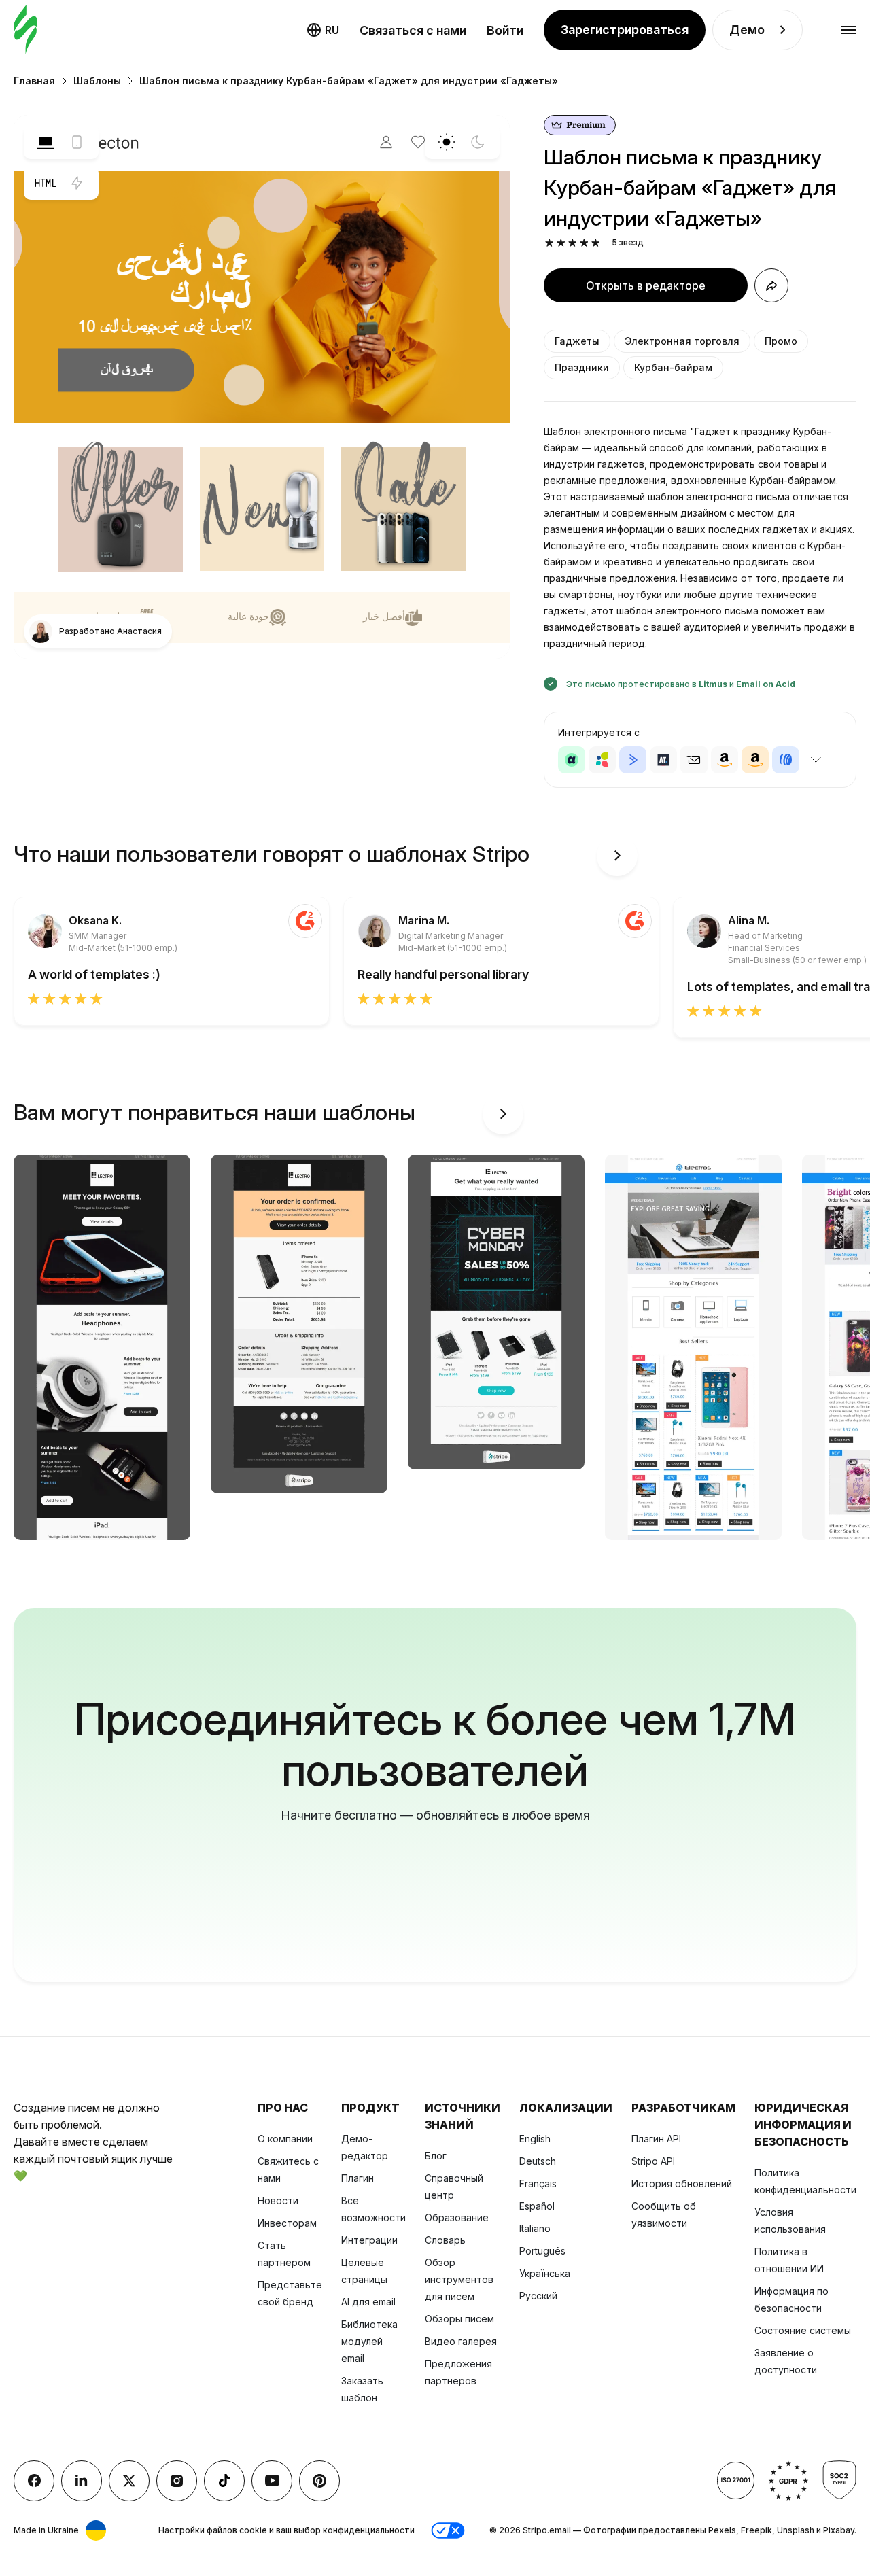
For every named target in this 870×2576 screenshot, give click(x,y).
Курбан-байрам (673, 367)
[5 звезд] (596, 243)
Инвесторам (287, 2223)
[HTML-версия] (46, 183)
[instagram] (177, 2481)
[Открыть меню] (849, 30)
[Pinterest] (319, 2481)
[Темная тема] (478, 142)
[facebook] (34, 2481)
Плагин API (656, 2139)
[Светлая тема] (447, 142)
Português (542, 2251)
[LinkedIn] (82, 2481)
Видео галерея (461, 2341)
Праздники (582, 367)
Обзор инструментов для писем (459, 2279)
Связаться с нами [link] (413, 30)
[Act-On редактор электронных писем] (602, 760)
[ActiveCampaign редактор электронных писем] (633, 760)
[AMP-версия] (77, 183)
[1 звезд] (550, 243)
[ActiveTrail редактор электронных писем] (663, 760)
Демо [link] (747, 30)
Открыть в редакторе (646, 285)
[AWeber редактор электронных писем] (786, 760)
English (535, 2139)
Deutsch (538, 2161)
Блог (436, 2156)
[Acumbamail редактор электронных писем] (694, 760)
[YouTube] (272, 2481)
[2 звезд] (561, 243)
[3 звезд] (573, 243)
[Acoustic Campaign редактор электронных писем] (572, 760)
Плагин (358, 2178)
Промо (781, 341)
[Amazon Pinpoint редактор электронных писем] (725, 760)
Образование (457, 2217)
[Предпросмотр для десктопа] (46, 142)
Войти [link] (505, 30)
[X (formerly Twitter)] (129, 2481)
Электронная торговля (682, 341)
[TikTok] (224, 2481)
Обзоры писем (459, 2319)
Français (538, 2183)
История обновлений (682, 2183)
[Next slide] (617, 856)
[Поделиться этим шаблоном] (771, 285)
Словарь (445, 2240)
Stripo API (653, 2161)
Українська (545, 2273)
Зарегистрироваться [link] (625, 30)
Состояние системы (803, 2330)
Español (537, 2206)
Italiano (535, 2228)
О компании (285, 2139)
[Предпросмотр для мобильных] (77, 142)
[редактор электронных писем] (25, 30)
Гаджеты (577, 341)
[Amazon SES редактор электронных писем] (755, 760)
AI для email (368, 2302)
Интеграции (369, 2240)
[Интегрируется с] (816, 760)
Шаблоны (97, 81)
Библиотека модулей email (369, 2341)
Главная (34, 81)
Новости (278, 2200)
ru (332, 30)
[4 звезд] (584, 243)
